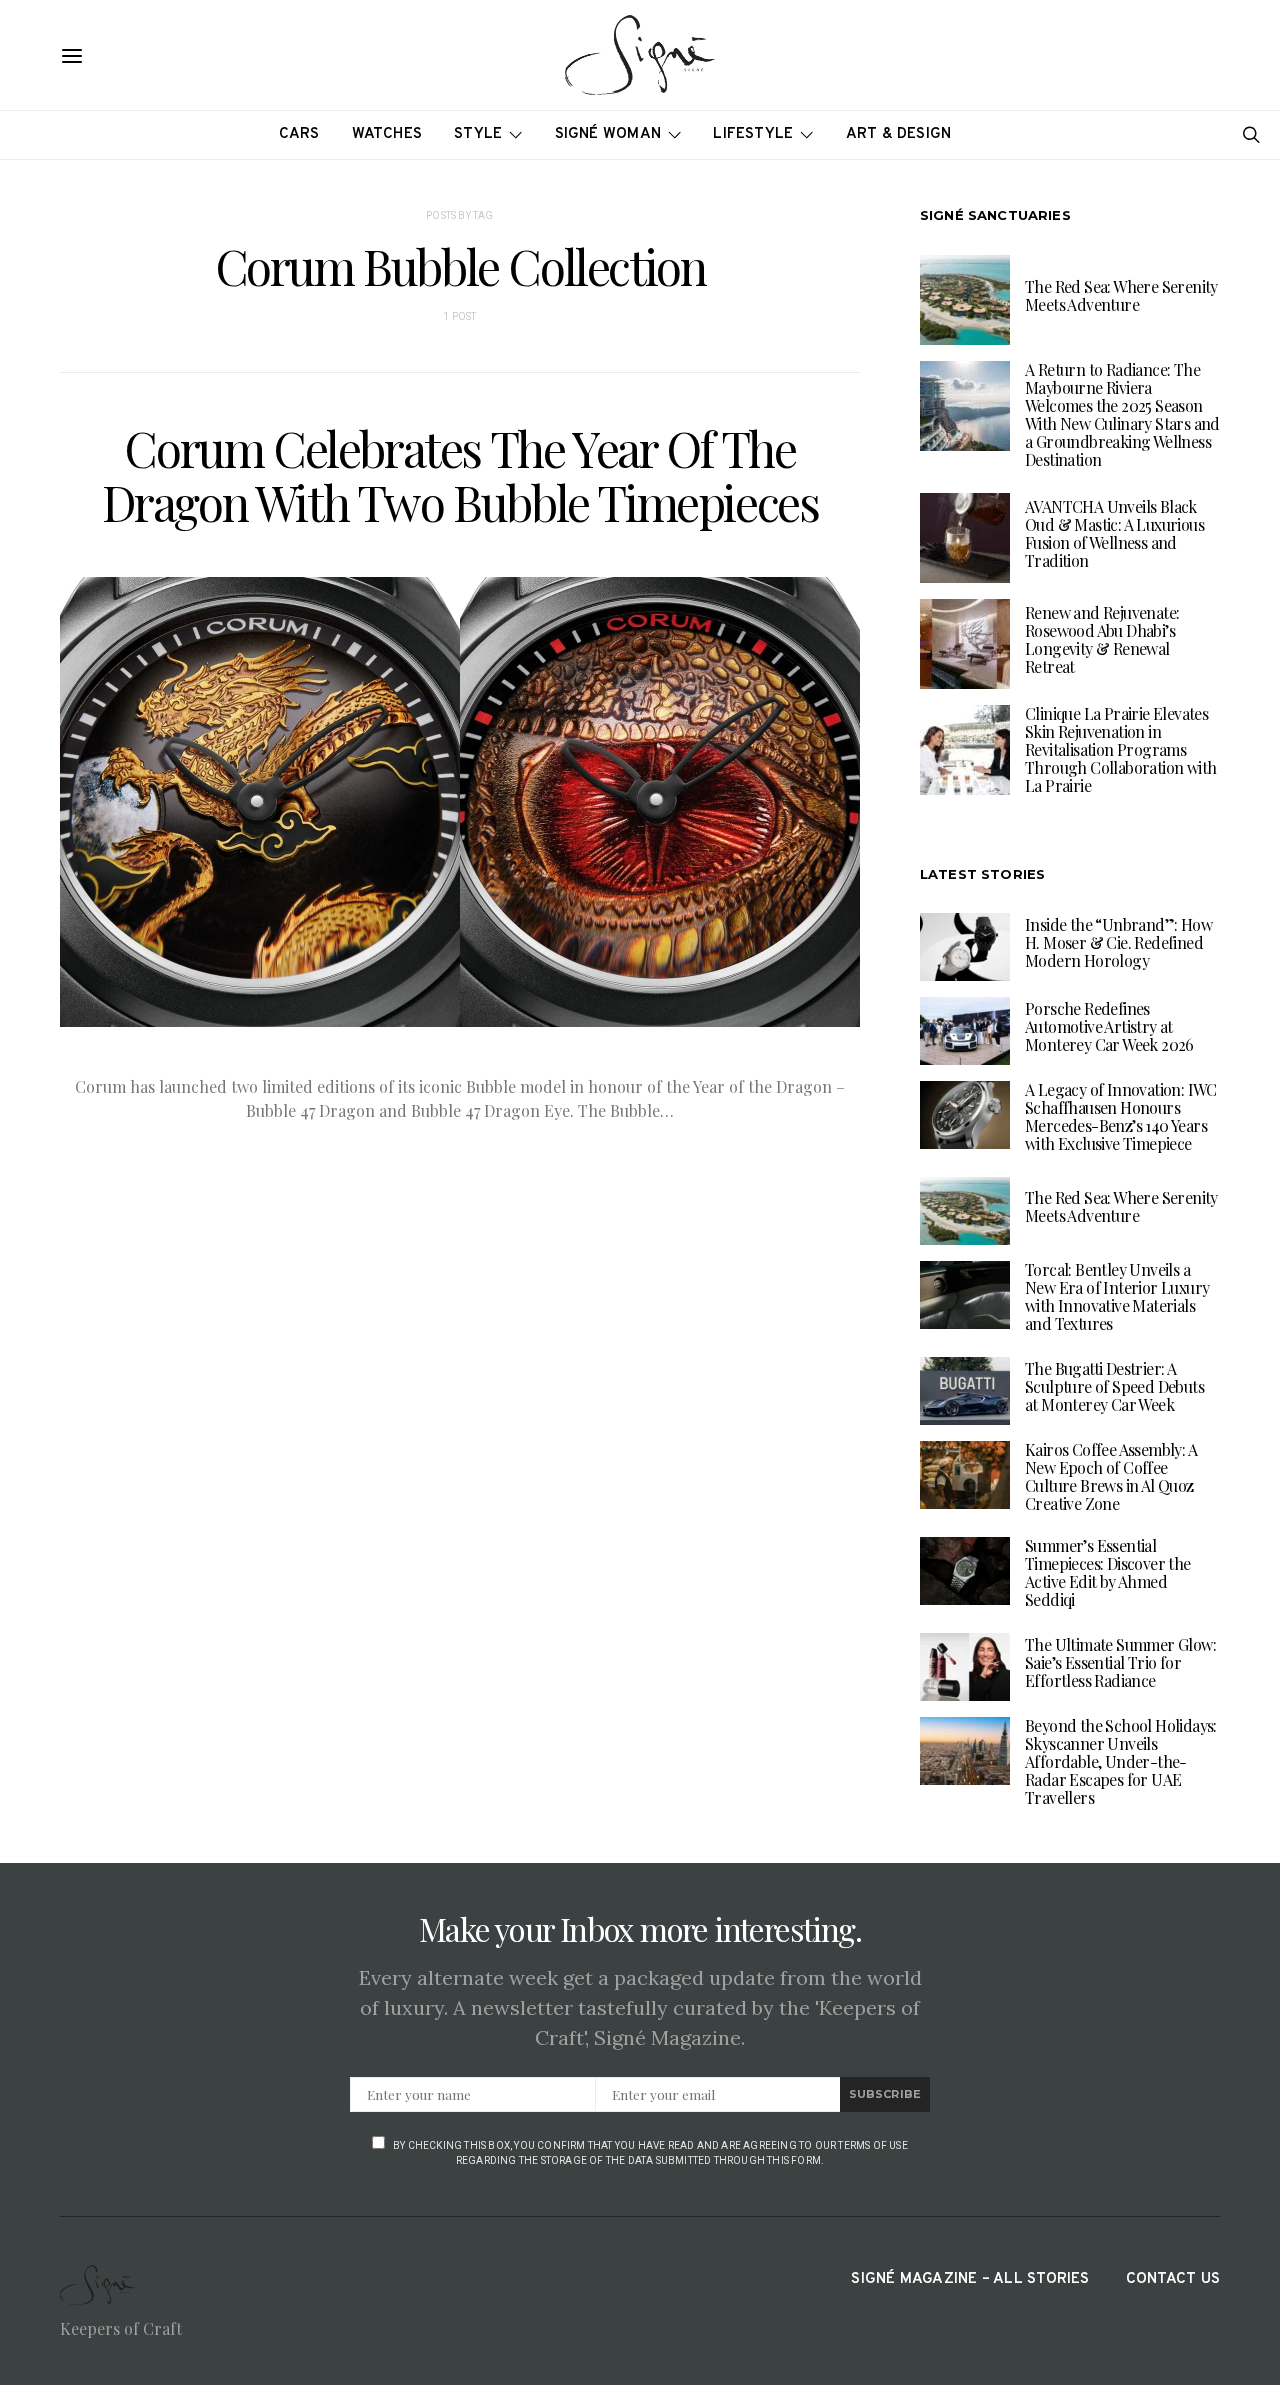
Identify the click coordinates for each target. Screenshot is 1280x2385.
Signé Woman (608, 134)
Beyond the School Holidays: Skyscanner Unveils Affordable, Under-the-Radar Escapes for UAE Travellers (1121, 1761)
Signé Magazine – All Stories (970, 2279)
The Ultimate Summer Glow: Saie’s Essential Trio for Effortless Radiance (1120, 1662)
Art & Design (899, 134)
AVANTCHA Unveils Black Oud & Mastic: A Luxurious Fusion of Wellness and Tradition (1114, 533)
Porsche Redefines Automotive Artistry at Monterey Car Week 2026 (1109, 1026)
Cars (299, 134)
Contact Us (1173, 2279)
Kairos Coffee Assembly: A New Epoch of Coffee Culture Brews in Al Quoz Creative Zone (1111, 1476)
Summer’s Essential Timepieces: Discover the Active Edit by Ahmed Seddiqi (1108, 1572)
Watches (387, 134)
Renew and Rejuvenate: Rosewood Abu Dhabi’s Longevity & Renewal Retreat (1102, 639)
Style (478, 134)
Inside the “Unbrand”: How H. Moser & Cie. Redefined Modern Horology (1118, 942)
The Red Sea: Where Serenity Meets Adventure (1121, 295)
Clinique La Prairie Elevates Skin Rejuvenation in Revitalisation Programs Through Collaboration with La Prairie (1120, 749)
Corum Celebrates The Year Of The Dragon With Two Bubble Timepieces (460, 475)
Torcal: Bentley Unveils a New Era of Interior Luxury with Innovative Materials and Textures (1117, 1296)
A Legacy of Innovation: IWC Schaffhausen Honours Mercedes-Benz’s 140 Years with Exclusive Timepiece (1121, 1116)
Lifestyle (753, 134)
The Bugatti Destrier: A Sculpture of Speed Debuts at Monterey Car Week (1114, 1386)
